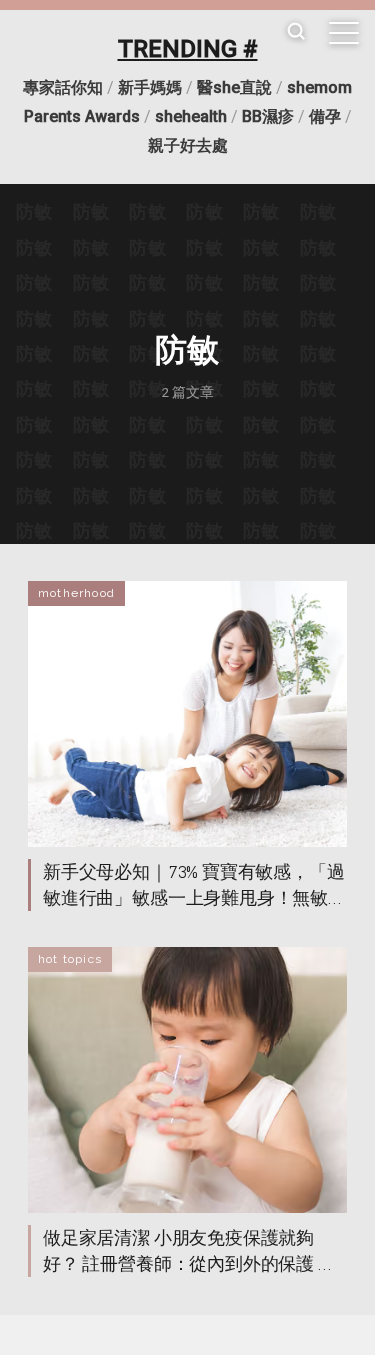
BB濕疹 (268, 116)
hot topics (70, 959)
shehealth (191, 116)
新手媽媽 (150, 87)
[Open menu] (344, 33)
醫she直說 (234, 87)
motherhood (76, 593)
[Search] (296, 32)
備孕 (325, 116)
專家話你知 (63, 87)
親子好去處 (188, 145)
